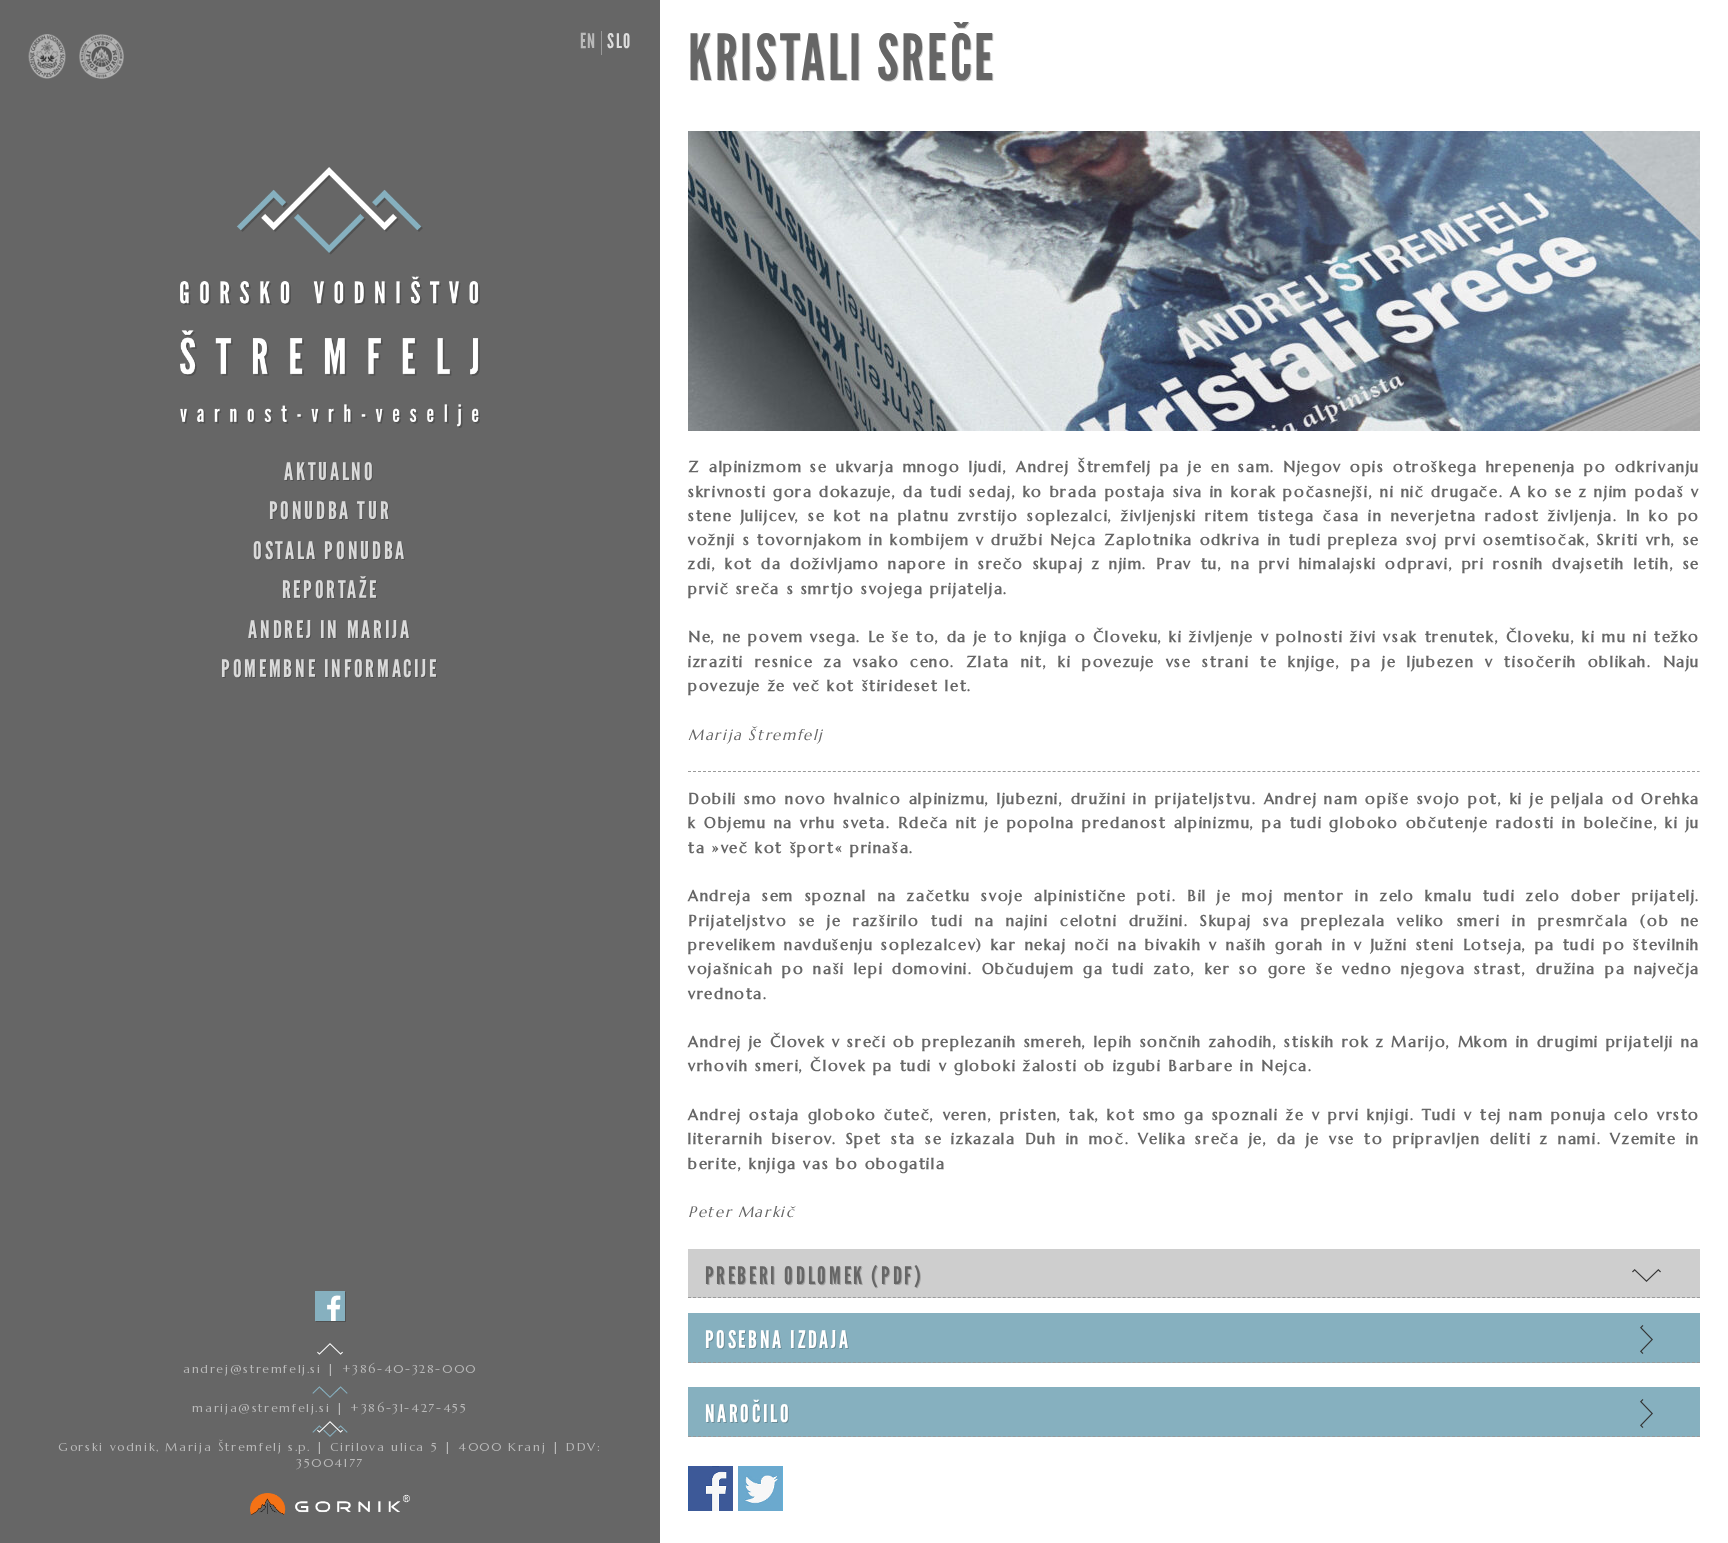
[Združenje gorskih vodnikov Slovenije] (49, 74)
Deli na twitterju (760, 1488)
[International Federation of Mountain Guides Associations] (97, 74)
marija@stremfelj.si (263, 1407)
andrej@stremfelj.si (255, 1368)
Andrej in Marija (329, 629)
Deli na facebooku (710, 1488)
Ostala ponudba (330, 550)
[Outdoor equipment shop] (330, 1500)
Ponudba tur (330, 510)
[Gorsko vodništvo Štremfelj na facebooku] (330, 1306)
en (588, 41)
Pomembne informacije (329, 668)
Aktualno (329, 471)
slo (619, 41)
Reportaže (330, 589)
